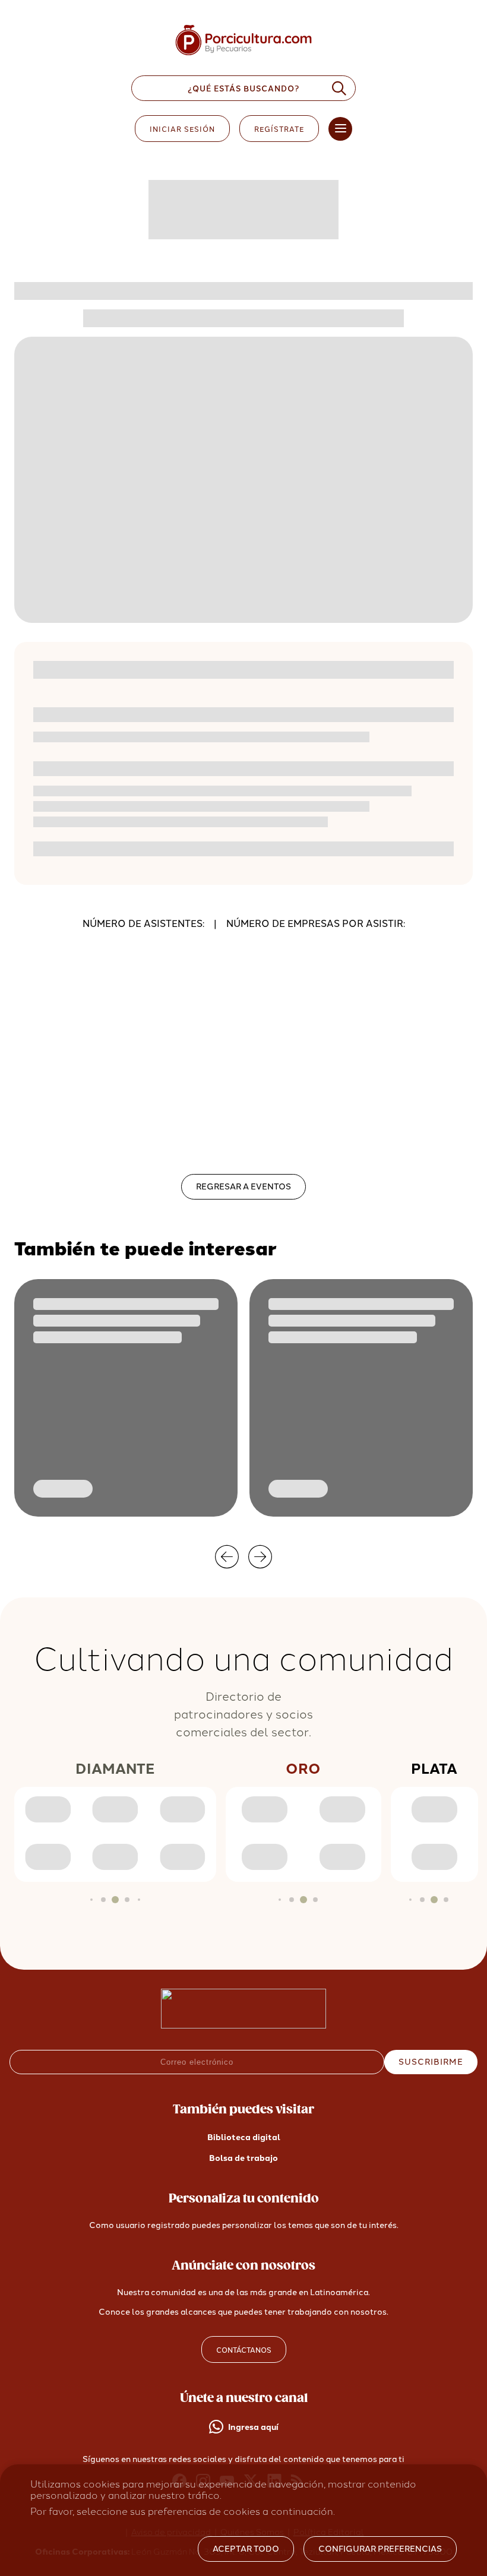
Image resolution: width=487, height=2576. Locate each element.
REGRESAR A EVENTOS (243, 1187)
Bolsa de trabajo (243, 2158)
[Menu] (340, 129)
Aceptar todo (246, 2549)
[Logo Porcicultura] (243, 56)
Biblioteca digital (244, 2137)
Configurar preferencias (380, 2549)
